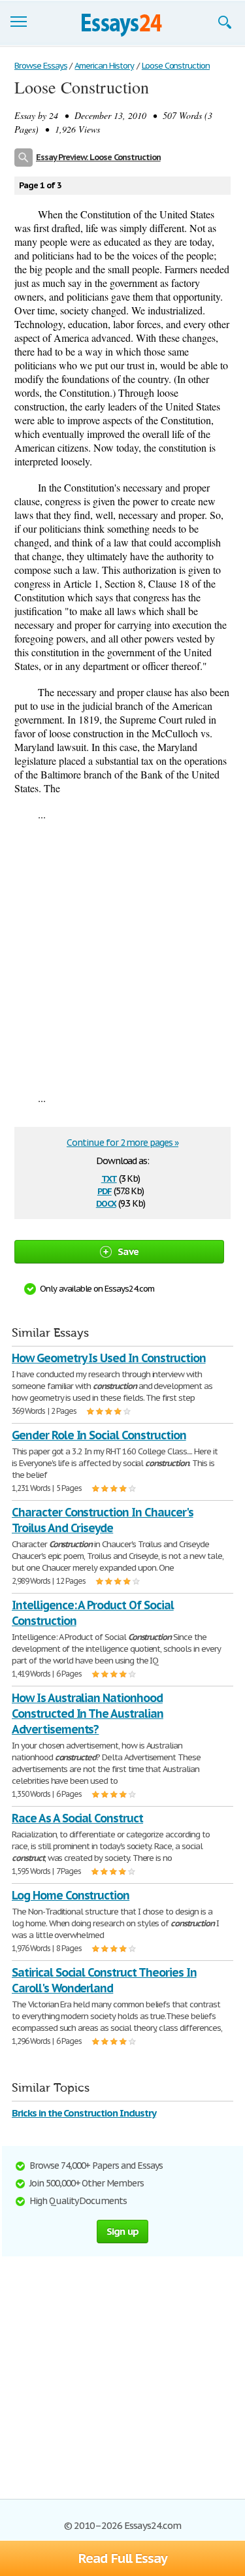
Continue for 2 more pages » (122, 1143)
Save (128, 1251)
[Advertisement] (122, 956)
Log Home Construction (71, 1895)
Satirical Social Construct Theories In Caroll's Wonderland (104, 1980)
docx (106, 1202)
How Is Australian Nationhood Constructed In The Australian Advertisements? (88, 1714)
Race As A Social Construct (77, 1818)
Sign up (123, 2231)
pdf (105, 1190)
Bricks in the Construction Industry (84, 2113)
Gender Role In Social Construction (99, 1435)
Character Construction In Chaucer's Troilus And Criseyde (103, 1520)
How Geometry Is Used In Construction (109, 1358)
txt (109, 1178)
